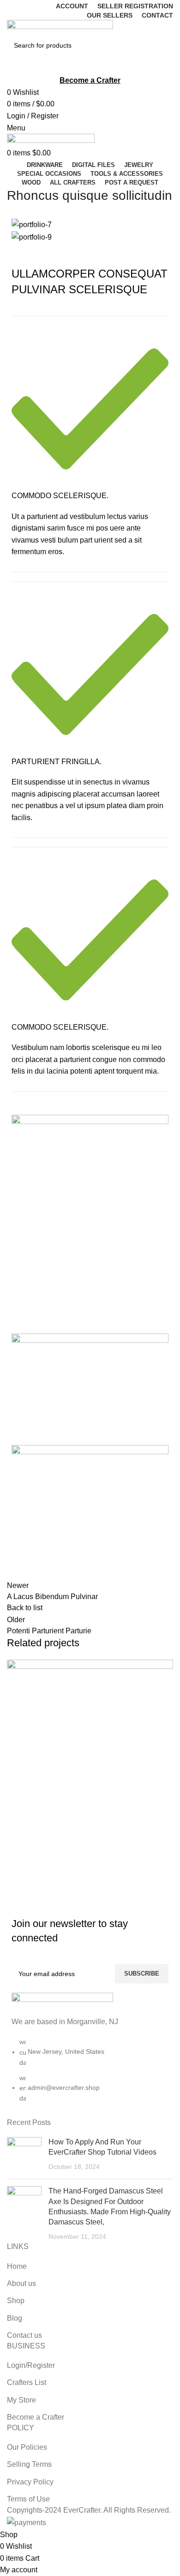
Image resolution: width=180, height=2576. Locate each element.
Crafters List (27, 2382)
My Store (21, 2400)
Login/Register (31, 2365)
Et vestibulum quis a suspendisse (84, 1877)
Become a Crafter (36, 2417)
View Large (18, 1838)
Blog (15, 2318)
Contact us (24, 2335)
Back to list (25, 1608)
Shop (16, 2301)
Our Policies (27, 2447)
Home (17, 2266)
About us (21, 2283)
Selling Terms (29, 2464)
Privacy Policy (30, 2482)
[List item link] (90, 2075)
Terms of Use (28, 2499)
